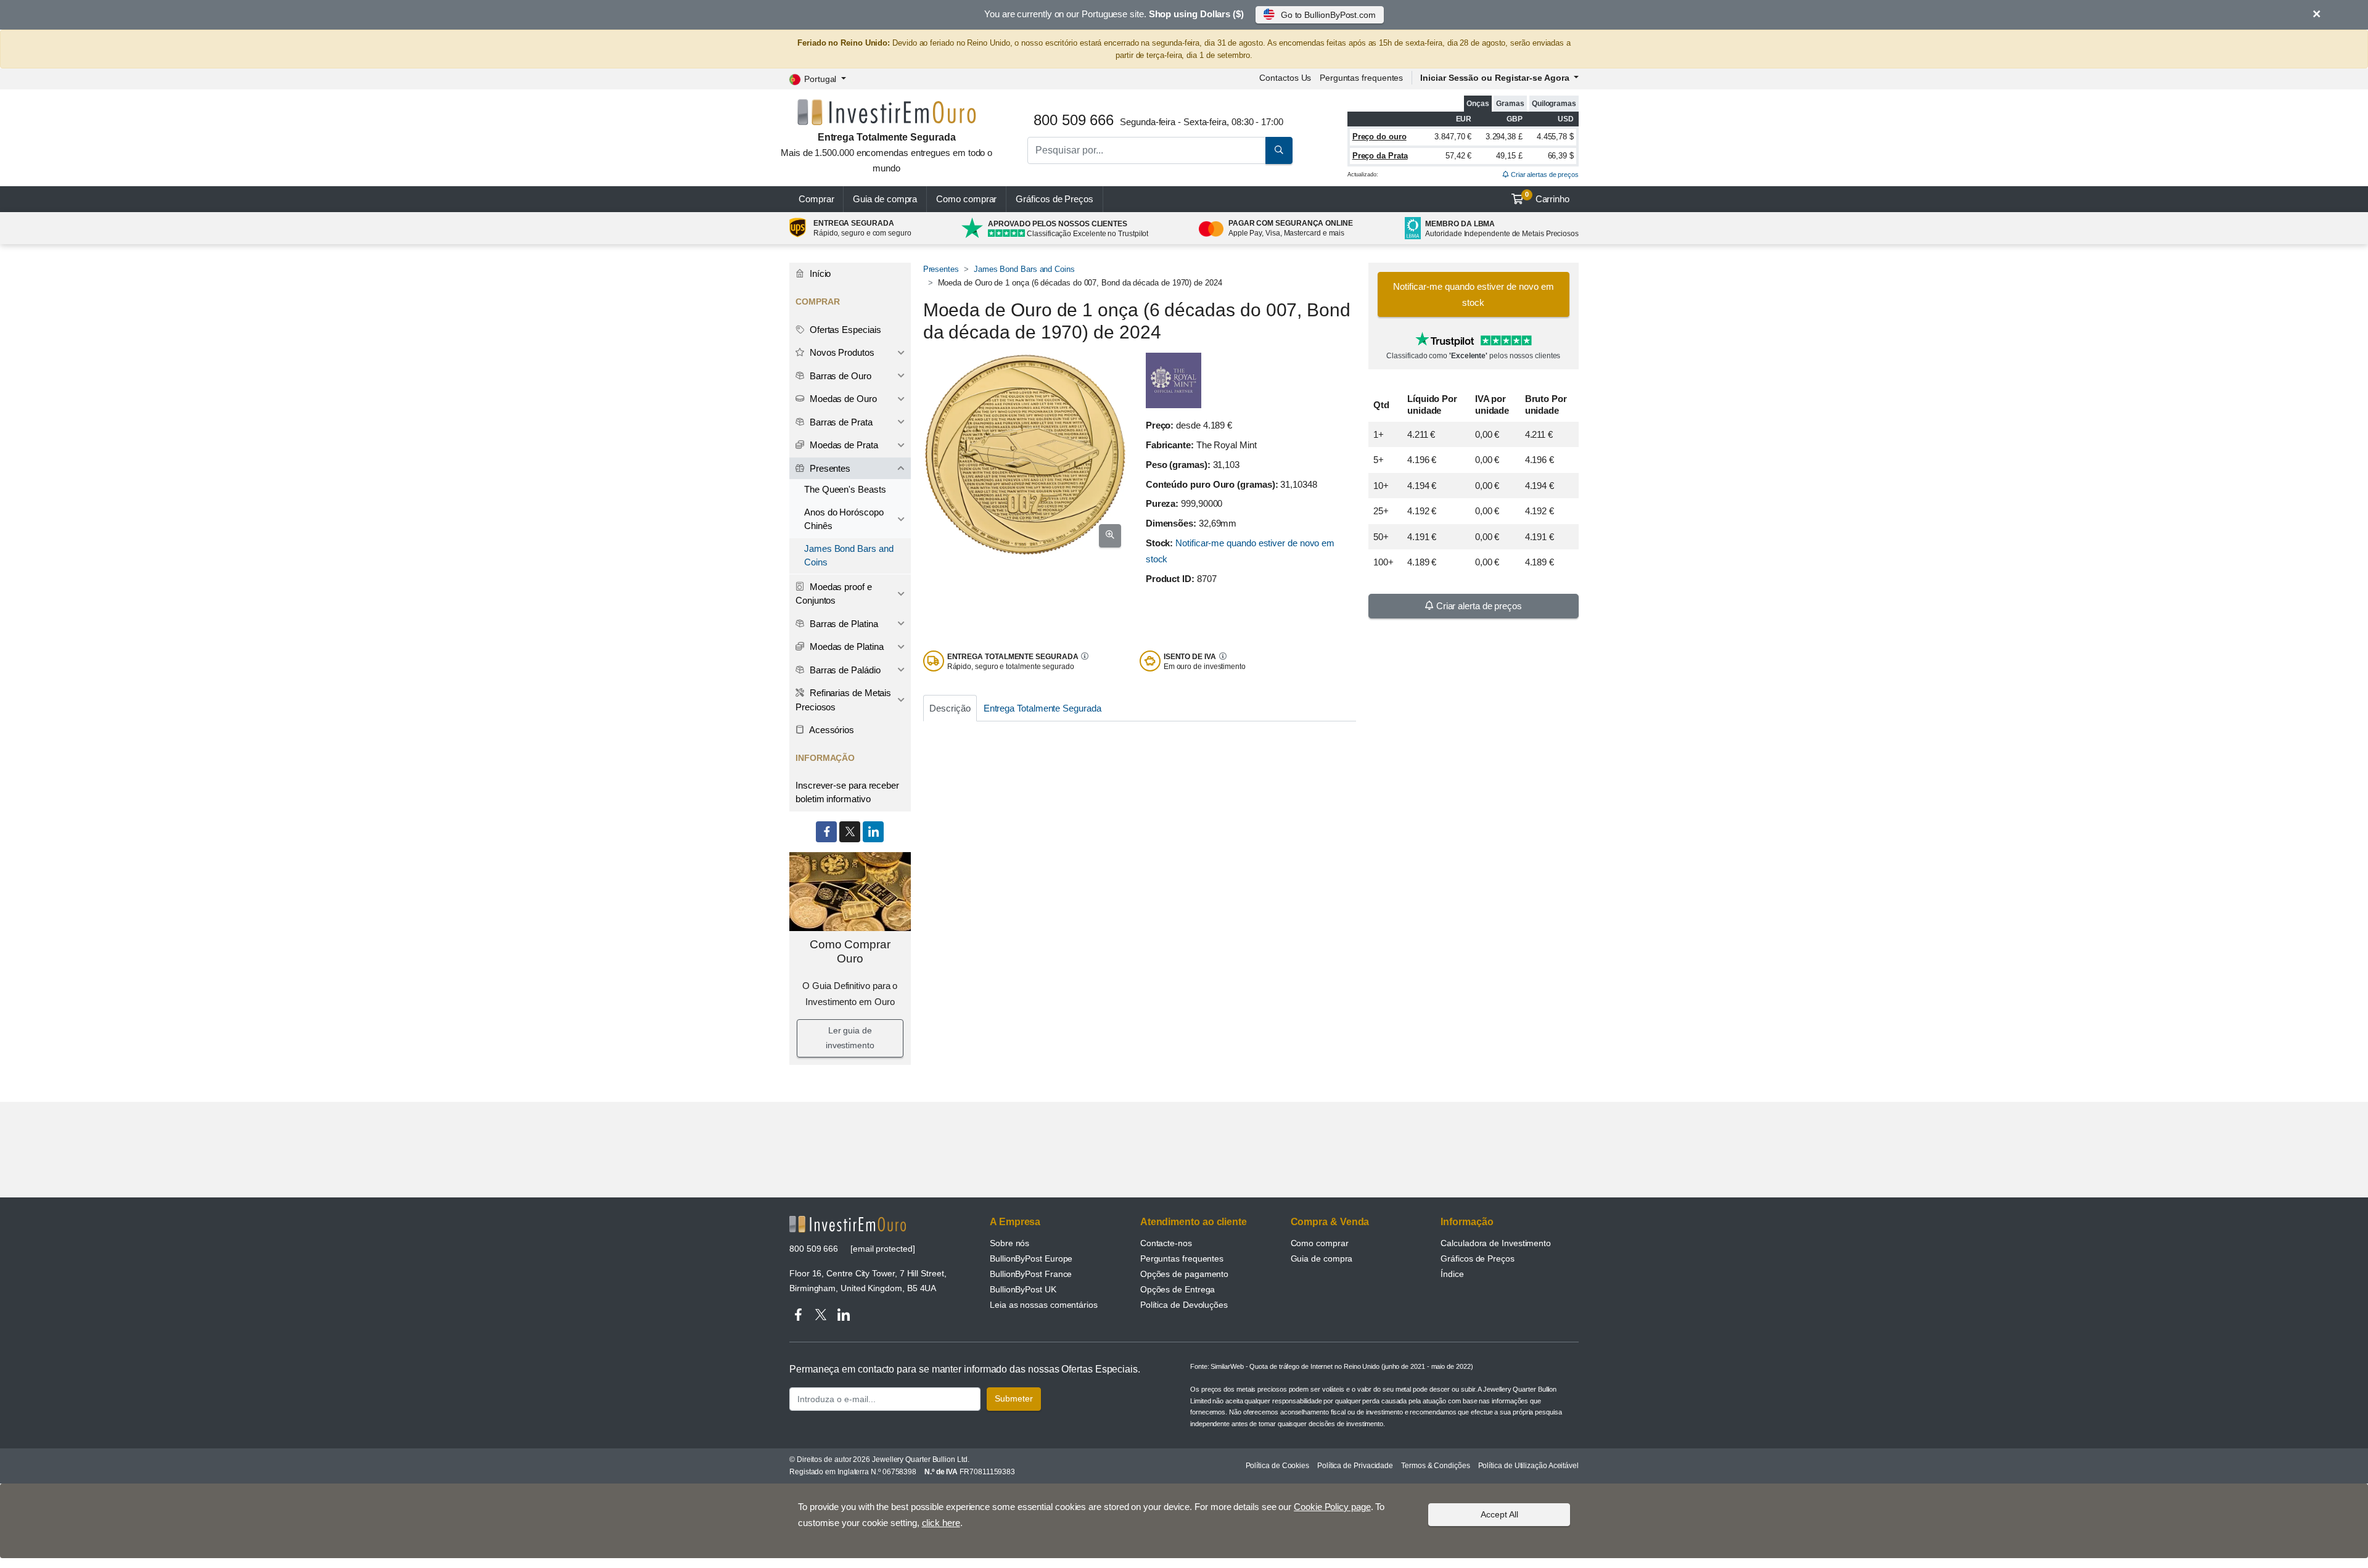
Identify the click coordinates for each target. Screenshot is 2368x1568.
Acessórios (831, 730)
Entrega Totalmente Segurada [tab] (1042, 708)
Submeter (1014, 1398)
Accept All (1499, 1514)
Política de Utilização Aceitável (1528, 1466)
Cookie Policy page (1332, 1507)
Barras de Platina (843, 624)
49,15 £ (1509, 156)
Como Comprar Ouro (850, 951)
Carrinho (1547, 197)
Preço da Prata (1380, 156)
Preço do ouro (1379, 137)
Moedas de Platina (845, 646)
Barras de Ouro (839, 376)
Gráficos (1054, 199)
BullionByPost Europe (1031, 1258)
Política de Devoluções (1184, 1305)
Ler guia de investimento (850, 1038)
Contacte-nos (1166, 1243)
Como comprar (966, 199)
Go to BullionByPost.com (1328, 15)
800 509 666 (814, 1249)
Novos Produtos (841, 352)
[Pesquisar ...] (1279, 150)
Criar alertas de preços (1544, 174)
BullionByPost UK (1023, 1289)
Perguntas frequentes (1361, 78)
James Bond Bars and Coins (1024, 269)
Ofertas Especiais (844, 330)
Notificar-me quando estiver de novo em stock (1474, 294)
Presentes (941, 269)
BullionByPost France (1031, 1274)
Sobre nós (1009, 1243)
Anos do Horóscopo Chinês (844, 519)
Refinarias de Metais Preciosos (843, 700)
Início (819, 273)
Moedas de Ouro (842, 399)
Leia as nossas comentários (1044, 1305)
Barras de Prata (840, 422)
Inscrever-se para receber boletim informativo (847, 792)
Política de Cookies (1277, 1466)
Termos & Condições (1436, 1466)
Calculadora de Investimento (1496, 1243)
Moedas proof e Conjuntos (834, 594)
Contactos (1285, 78)
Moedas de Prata (843, 445)
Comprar (816, 199)
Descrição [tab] (950, 708)
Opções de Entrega (1178, 1289)
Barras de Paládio (844, 670)
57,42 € (1458, 156)
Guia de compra (885, 199)
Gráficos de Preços (1478, 1258)
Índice (1452, 1274)
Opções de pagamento (1184, 1274)
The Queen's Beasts (845, 489)
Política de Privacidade (1355, 1466)
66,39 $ (1561, 156)
